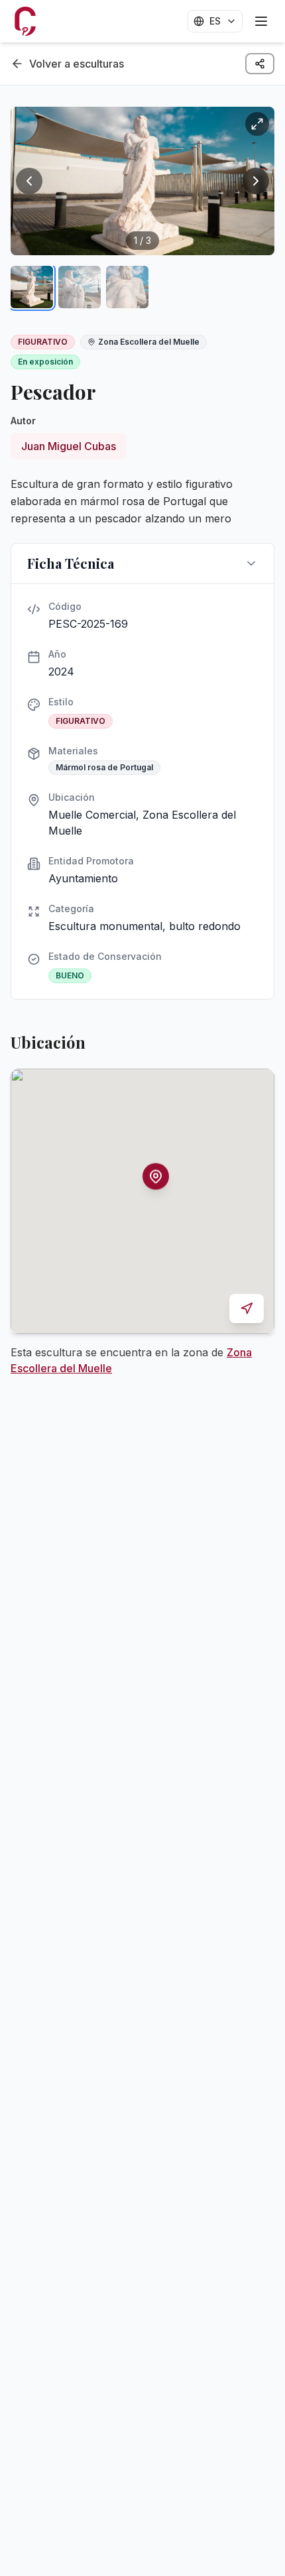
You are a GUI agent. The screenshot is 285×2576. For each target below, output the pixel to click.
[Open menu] (261, 21)
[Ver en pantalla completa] (257, 124)
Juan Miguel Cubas (69, 446)
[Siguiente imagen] (256, 181)
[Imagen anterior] (29, 181)
